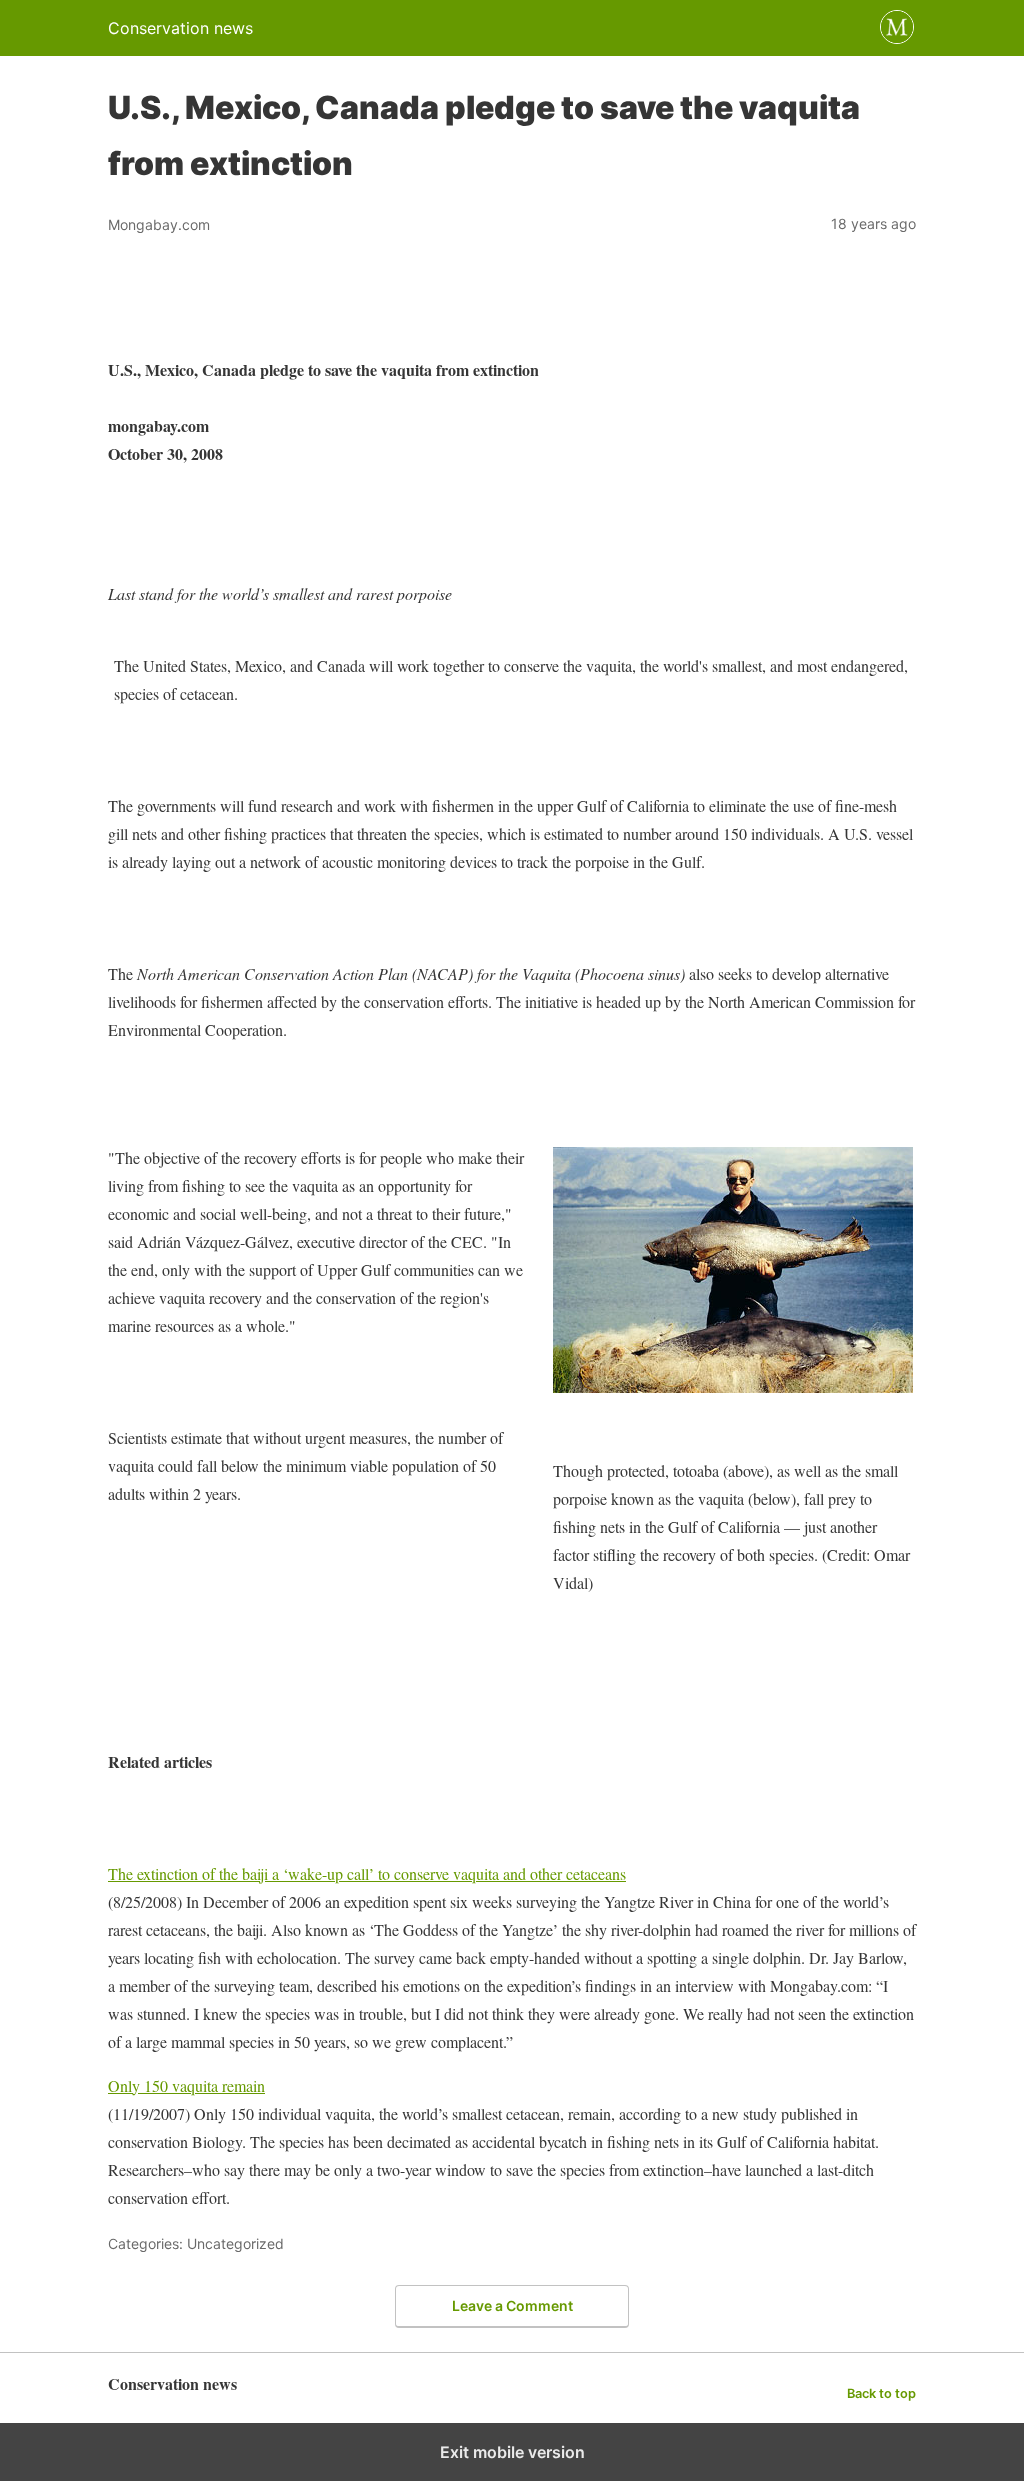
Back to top (881, 2393)
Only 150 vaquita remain (186, 2085)
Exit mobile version (512, 2452)
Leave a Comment (512, 2305)
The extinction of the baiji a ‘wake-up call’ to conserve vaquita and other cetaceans (367, 1873)
